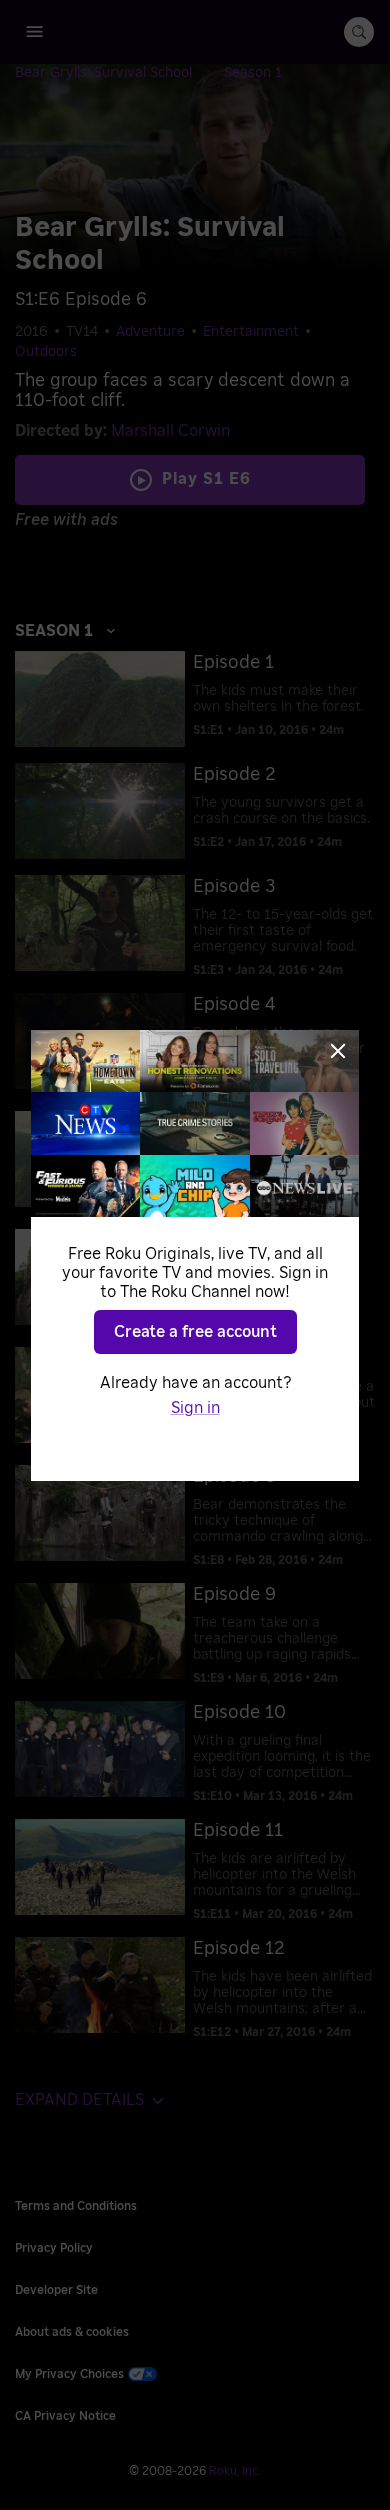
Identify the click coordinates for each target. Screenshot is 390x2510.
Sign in (195, 1408)
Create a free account (195, 1332)
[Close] (338, 1051)
